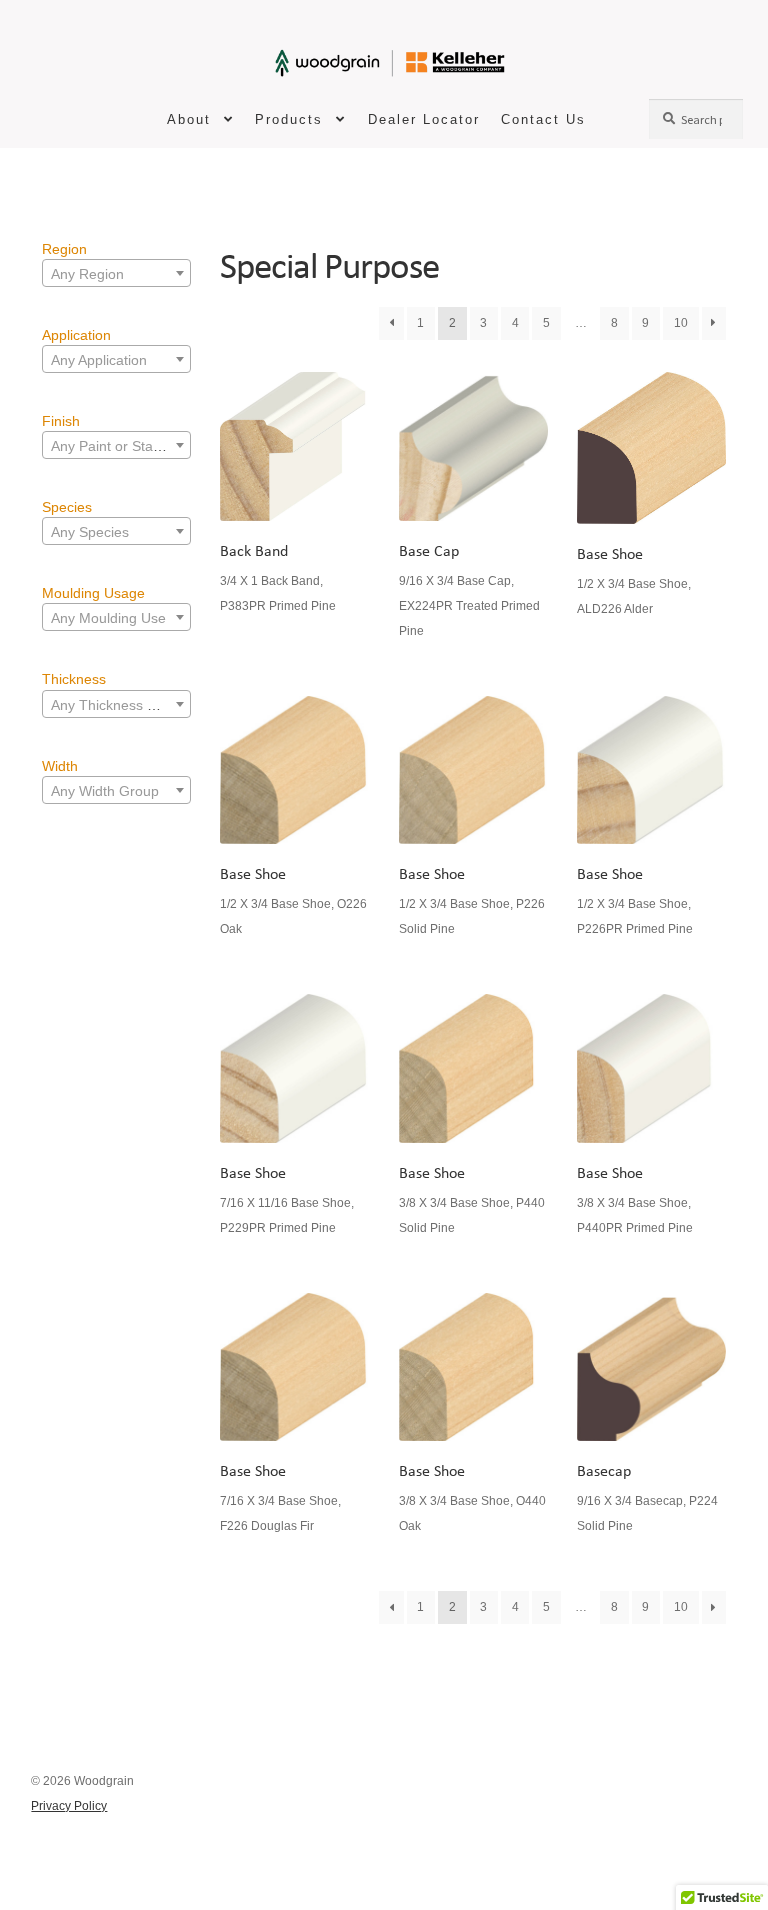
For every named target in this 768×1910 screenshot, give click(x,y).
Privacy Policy (69, 1806)
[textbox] (116, 274)
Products (289, 119)
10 (681, 323)
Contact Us (543, 119)
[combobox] (116, 273)
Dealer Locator (424, 119)
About (189, 119)
